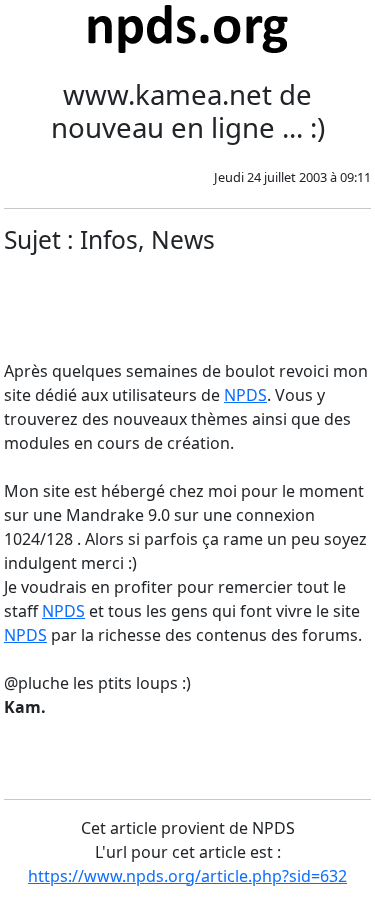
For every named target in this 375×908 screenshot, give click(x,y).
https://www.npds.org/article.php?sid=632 (187, 876)
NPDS (245, 395)
